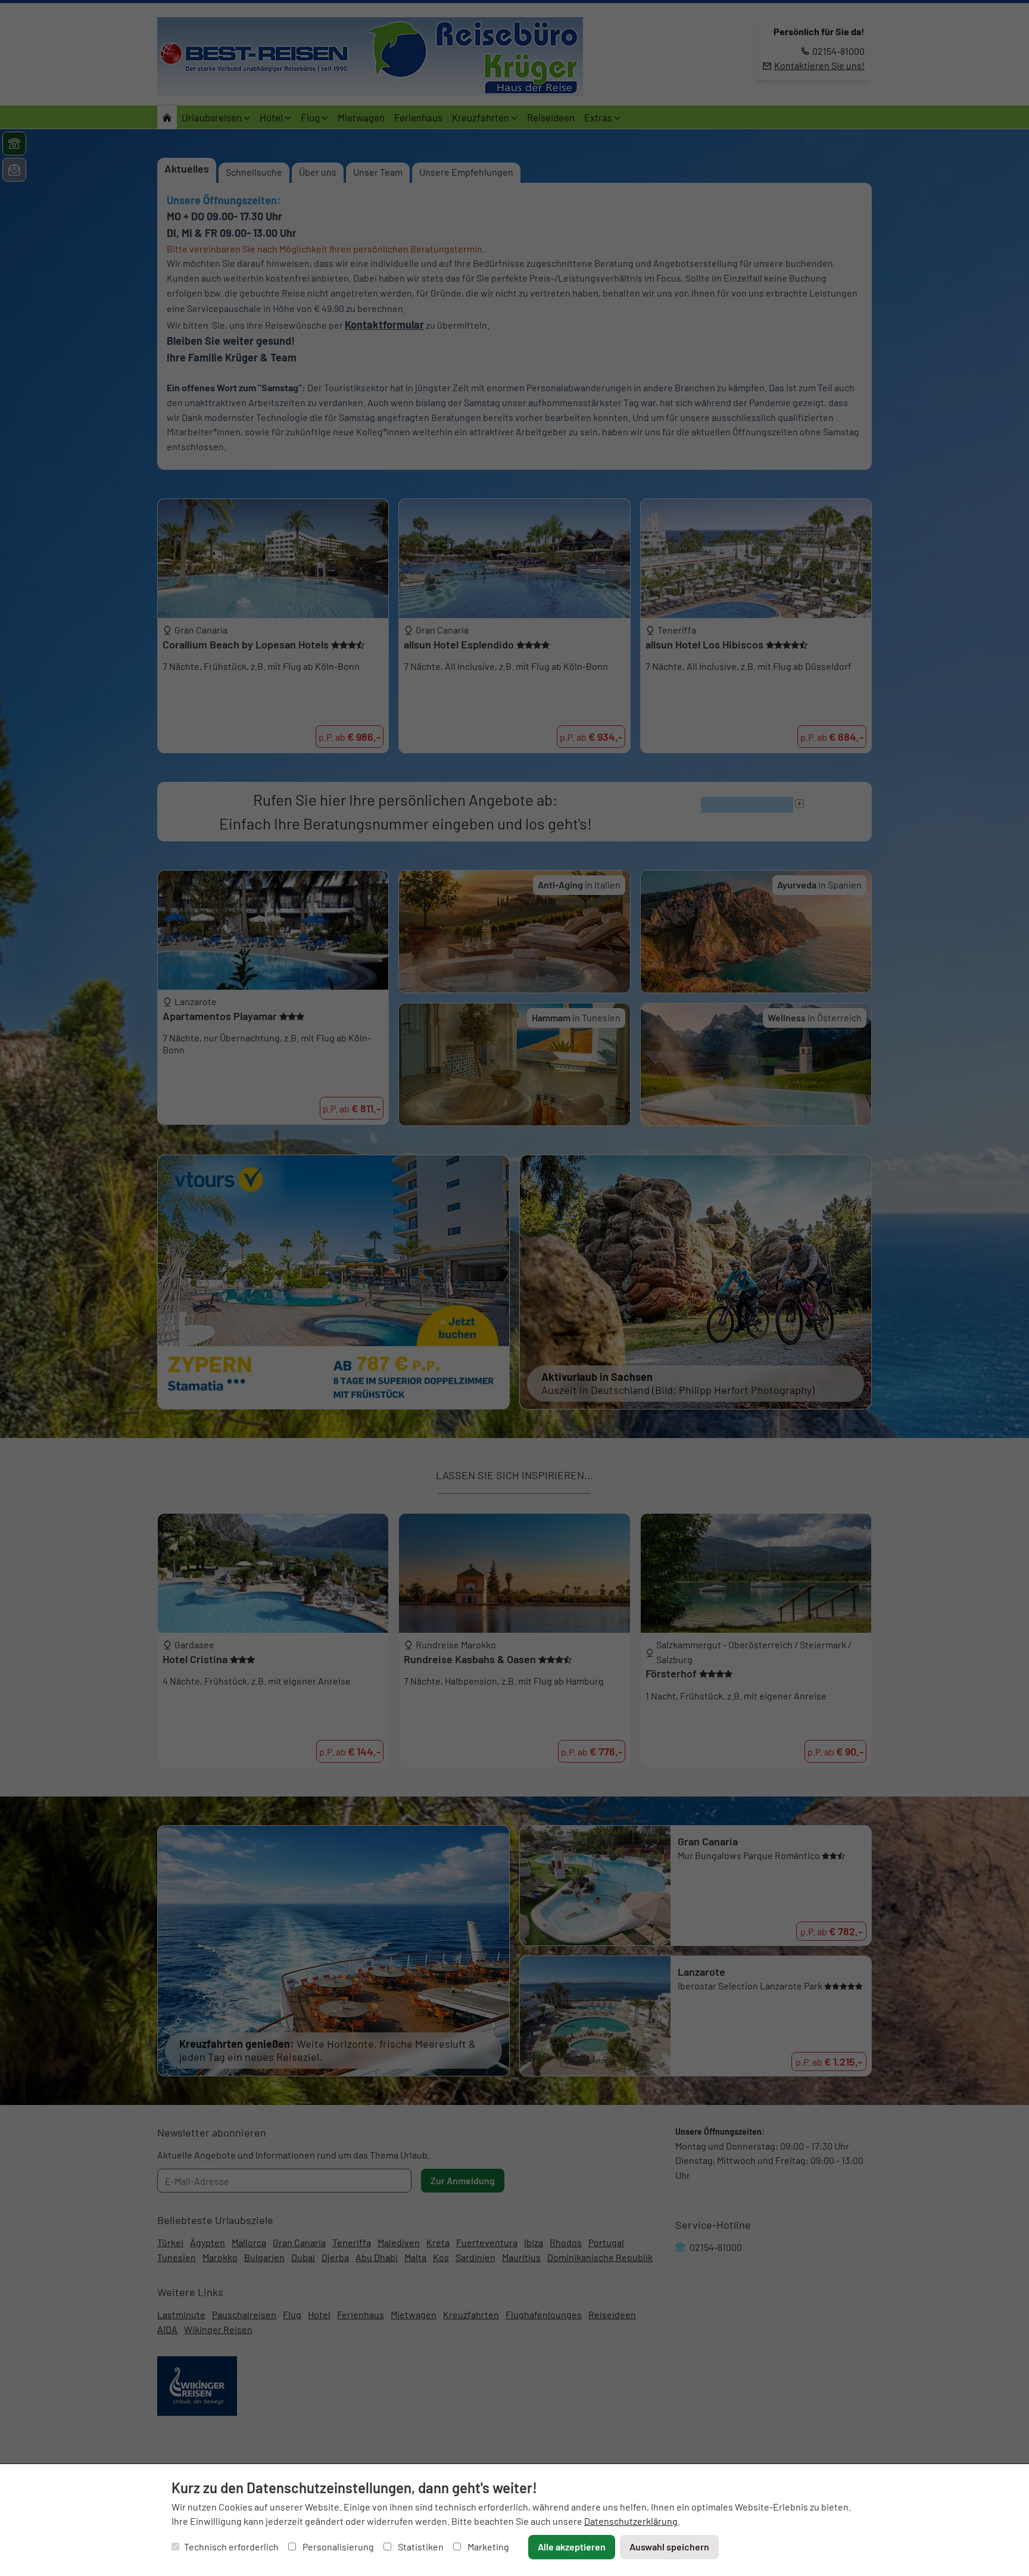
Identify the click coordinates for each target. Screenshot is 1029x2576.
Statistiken (420, 2547)
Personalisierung (337, 2547)
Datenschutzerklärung (631, 2521)
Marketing (487, 2547)
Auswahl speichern (669, 2547)
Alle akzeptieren (572, 2547)
